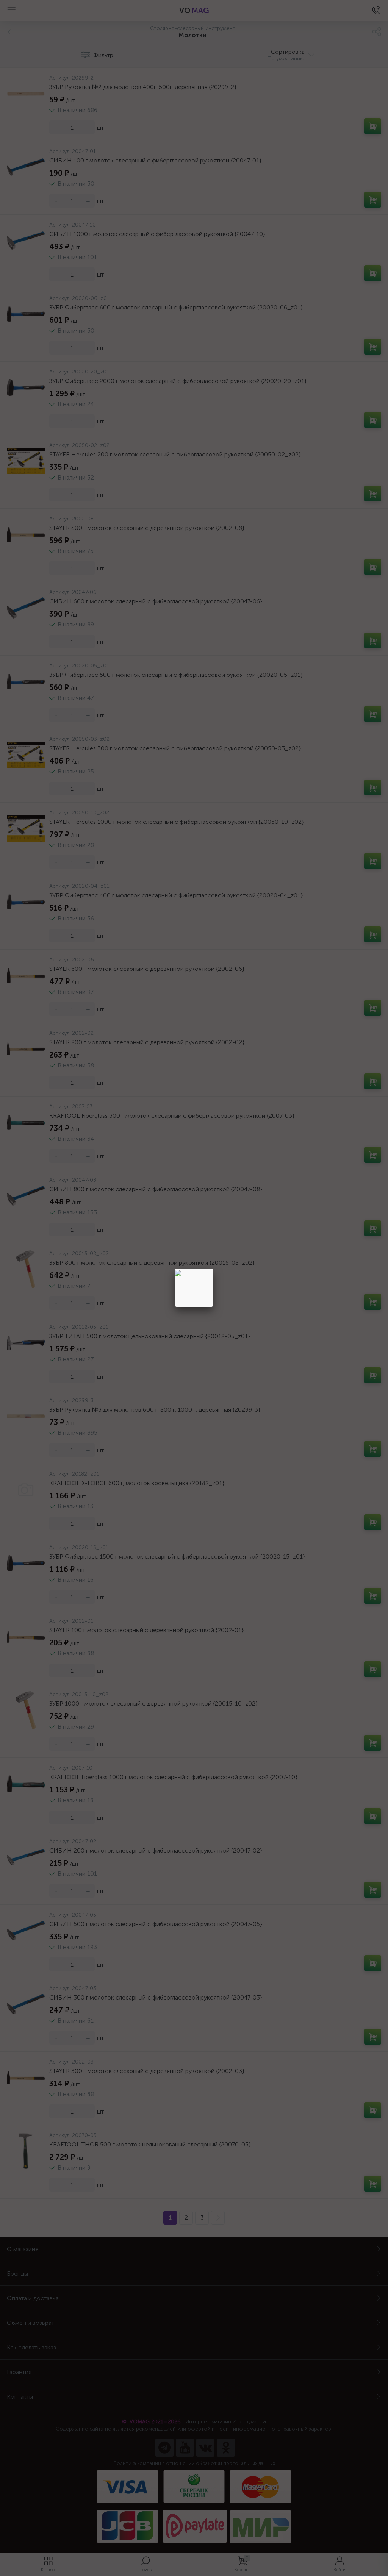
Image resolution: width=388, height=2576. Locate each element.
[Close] (213, 1269)
